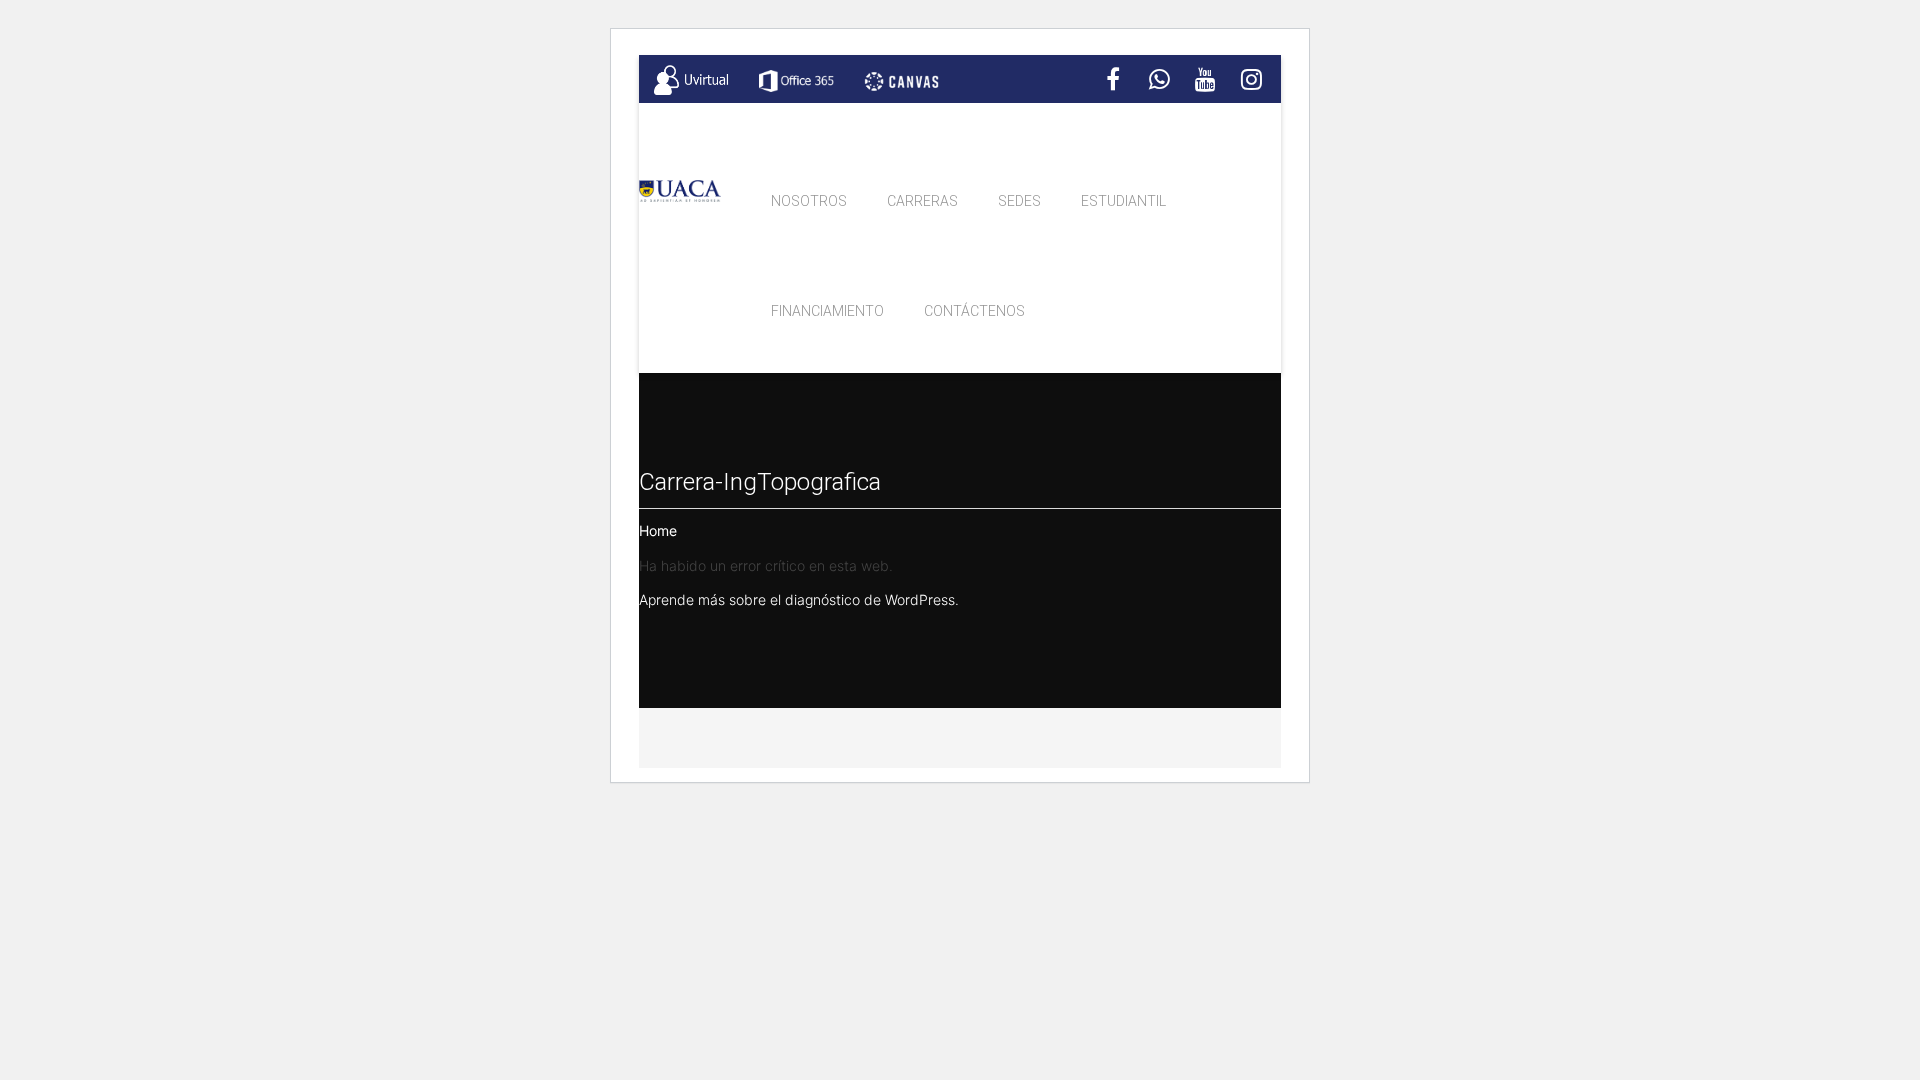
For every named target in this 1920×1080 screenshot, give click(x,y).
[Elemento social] (1113, 80)
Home (658, 531)
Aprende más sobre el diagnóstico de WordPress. (799, 600)
